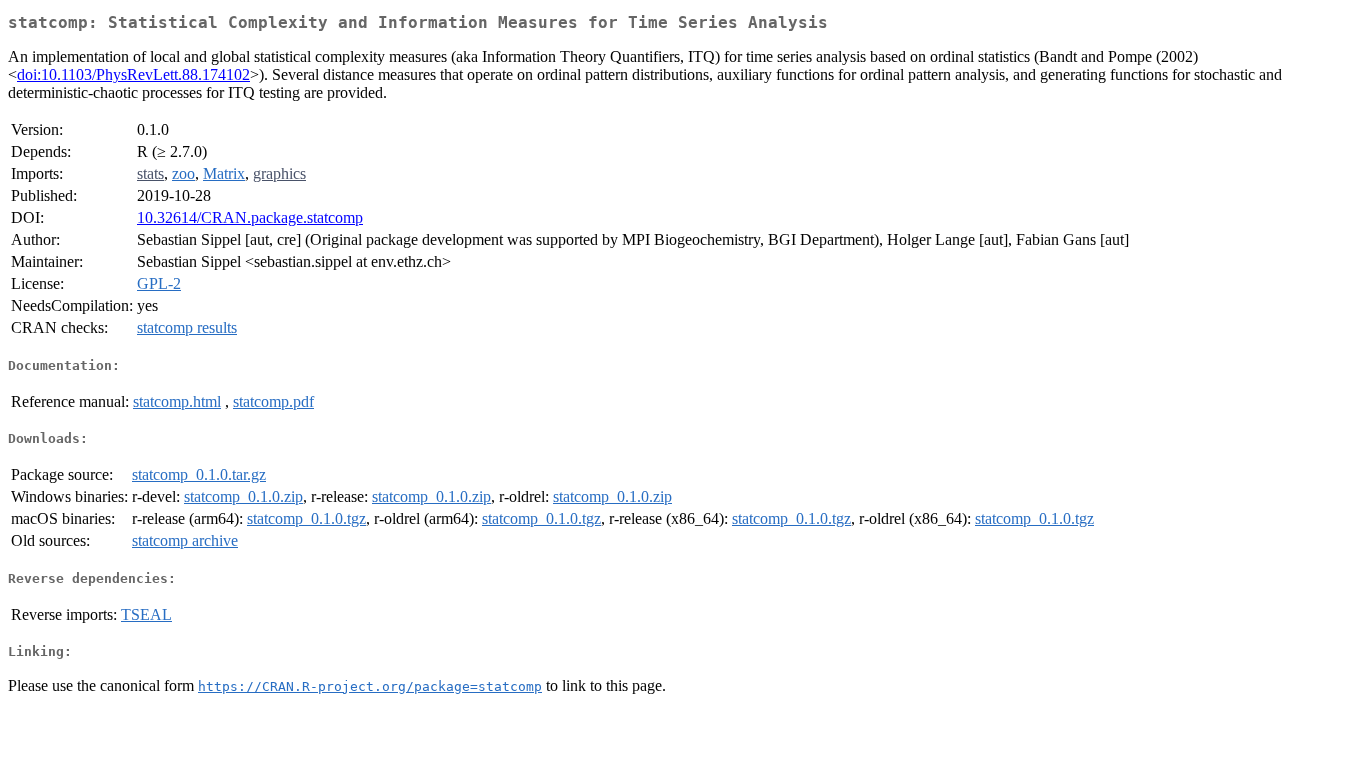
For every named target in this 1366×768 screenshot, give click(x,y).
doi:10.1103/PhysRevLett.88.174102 (133, 74)
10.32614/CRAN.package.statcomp (250, 217)
